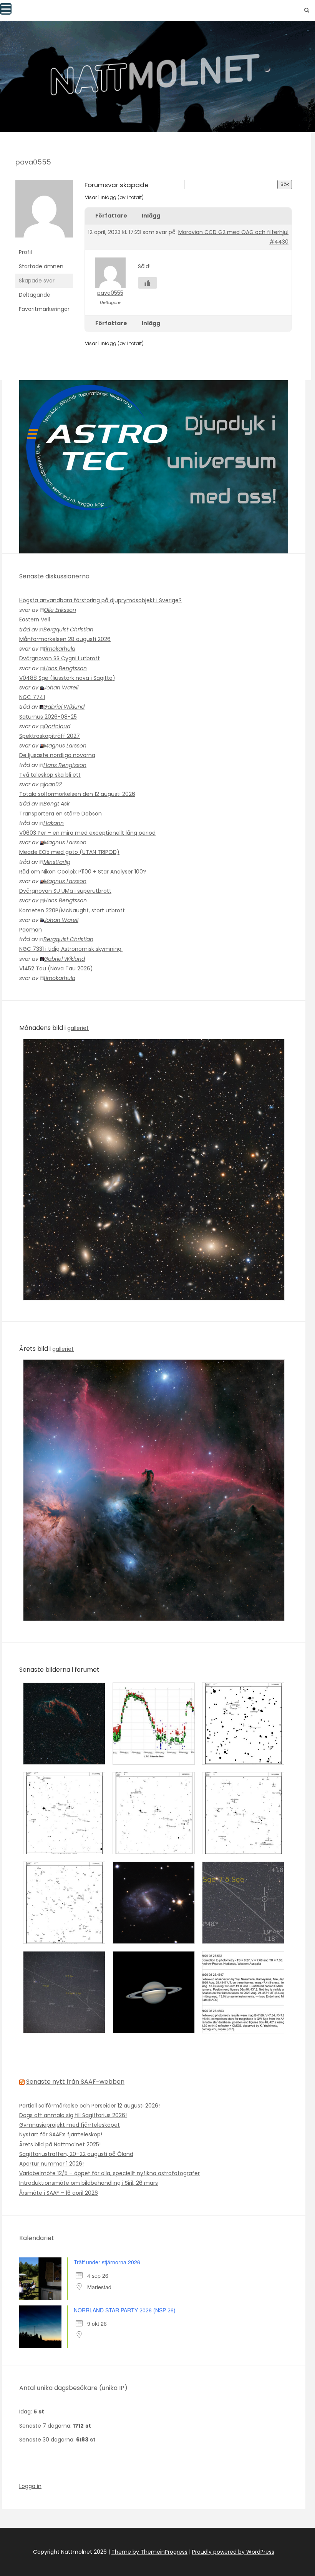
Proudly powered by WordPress (233, 2552)
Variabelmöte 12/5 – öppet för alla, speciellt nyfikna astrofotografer (109, 2173)
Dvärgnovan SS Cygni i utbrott (60, 658)
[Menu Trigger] (6, 9)
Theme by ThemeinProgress (149, 2552)
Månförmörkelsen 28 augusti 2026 (65, 639)
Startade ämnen (41, 266)
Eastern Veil (35, 620)
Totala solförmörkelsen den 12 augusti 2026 (77, 794)
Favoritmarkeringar (44, 309)
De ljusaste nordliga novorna (57, 755)
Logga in (30, 2486)
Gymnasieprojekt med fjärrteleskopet (70, 2125)
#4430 (279, 242)
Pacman (31, 930)
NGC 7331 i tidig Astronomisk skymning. (71, 949)
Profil (25, 252)
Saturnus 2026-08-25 (48, 717)
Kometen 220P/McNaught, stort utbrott (72, 910)
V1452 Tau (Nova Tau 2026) (56, 968)
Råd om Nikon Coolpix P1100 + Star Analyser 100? (83, 872)
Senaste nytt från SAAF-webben (75, 2082)
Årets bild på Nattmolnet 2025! (60, 2144)
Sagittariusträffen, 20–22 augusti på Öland (76, 2154)
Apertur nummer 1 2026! (51, 2164)
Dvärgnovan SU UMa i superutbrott (65, 891)
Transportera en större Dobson (61, 814)
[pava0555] (44, 212)
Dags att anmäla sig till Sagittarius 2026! (73, 2115)
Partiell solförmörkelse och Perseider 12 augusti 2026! (90, 2106)
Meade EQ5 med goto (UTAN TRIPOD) (69, 852)
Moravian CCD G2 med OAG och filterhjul (233, 232)
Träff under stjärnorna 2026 (107, 2262)
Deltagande (35, 295)
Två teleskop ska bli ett (50, 775)
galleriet (78, 1028)
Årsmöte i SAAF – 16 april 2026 (59, 2193)
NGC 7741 (32, 697)
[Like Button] (148, 283)
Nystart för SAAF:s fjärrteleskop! (61, 2134)
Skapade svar (37, 281)
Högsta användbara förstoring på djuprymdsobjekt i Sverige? (100, 600)
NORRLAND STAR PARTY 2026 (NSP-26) (125, 2310)
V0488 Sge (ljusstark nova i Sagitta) (67, 678)
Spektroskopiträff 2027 (50, 736)
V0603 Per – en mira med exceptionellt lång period (87, 833)
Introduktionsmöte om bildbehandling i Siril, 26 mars (89, 2183)
